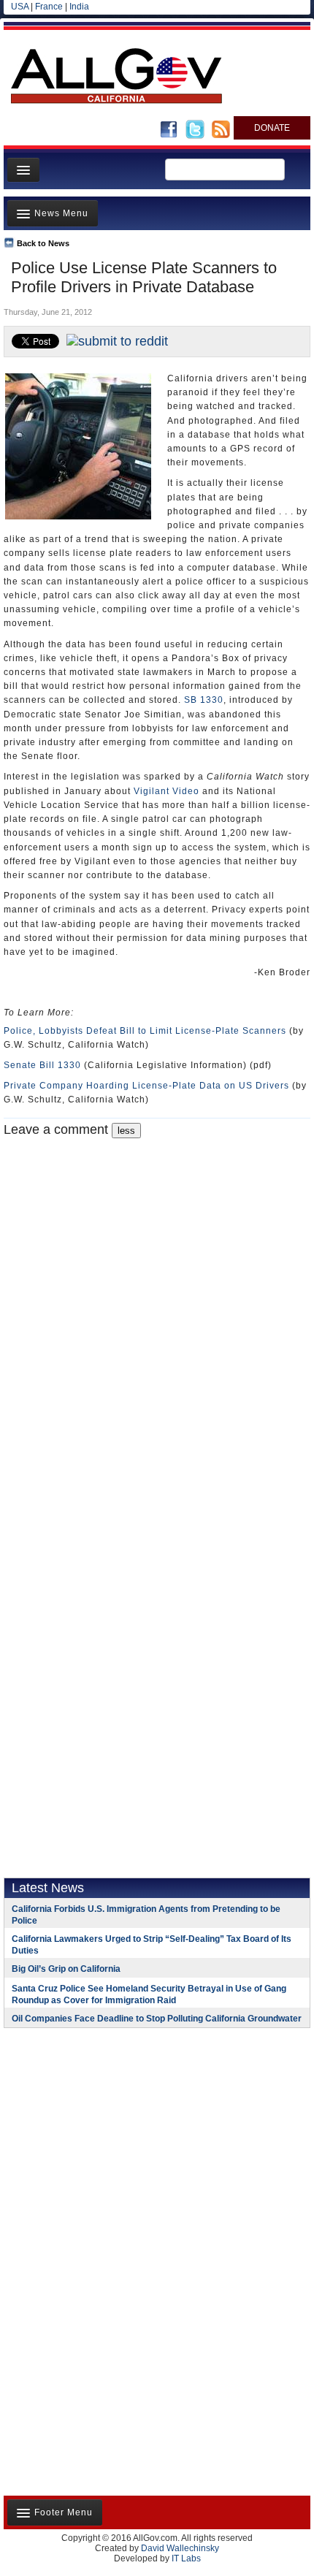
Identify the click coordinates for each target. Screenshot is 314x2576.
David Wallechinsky (180, 2548)
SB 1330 (204, 700)
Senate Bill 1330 (42, 1065)
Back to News (43, 243)
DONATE (272, 128)
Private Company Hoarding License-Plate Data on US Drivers (146, 1086)
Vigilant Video (166, 791)
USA (20, 7)
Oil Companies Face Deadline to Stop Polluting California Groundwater (157, 2019)
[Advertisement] (95, 2134)
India (79, 7)
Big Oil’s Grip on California (66, 1969)
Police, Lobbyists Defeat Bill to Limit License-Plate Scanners (145, 1031)
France (49, 7)
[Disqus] (157, 1321)
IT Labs (186, 2558)
